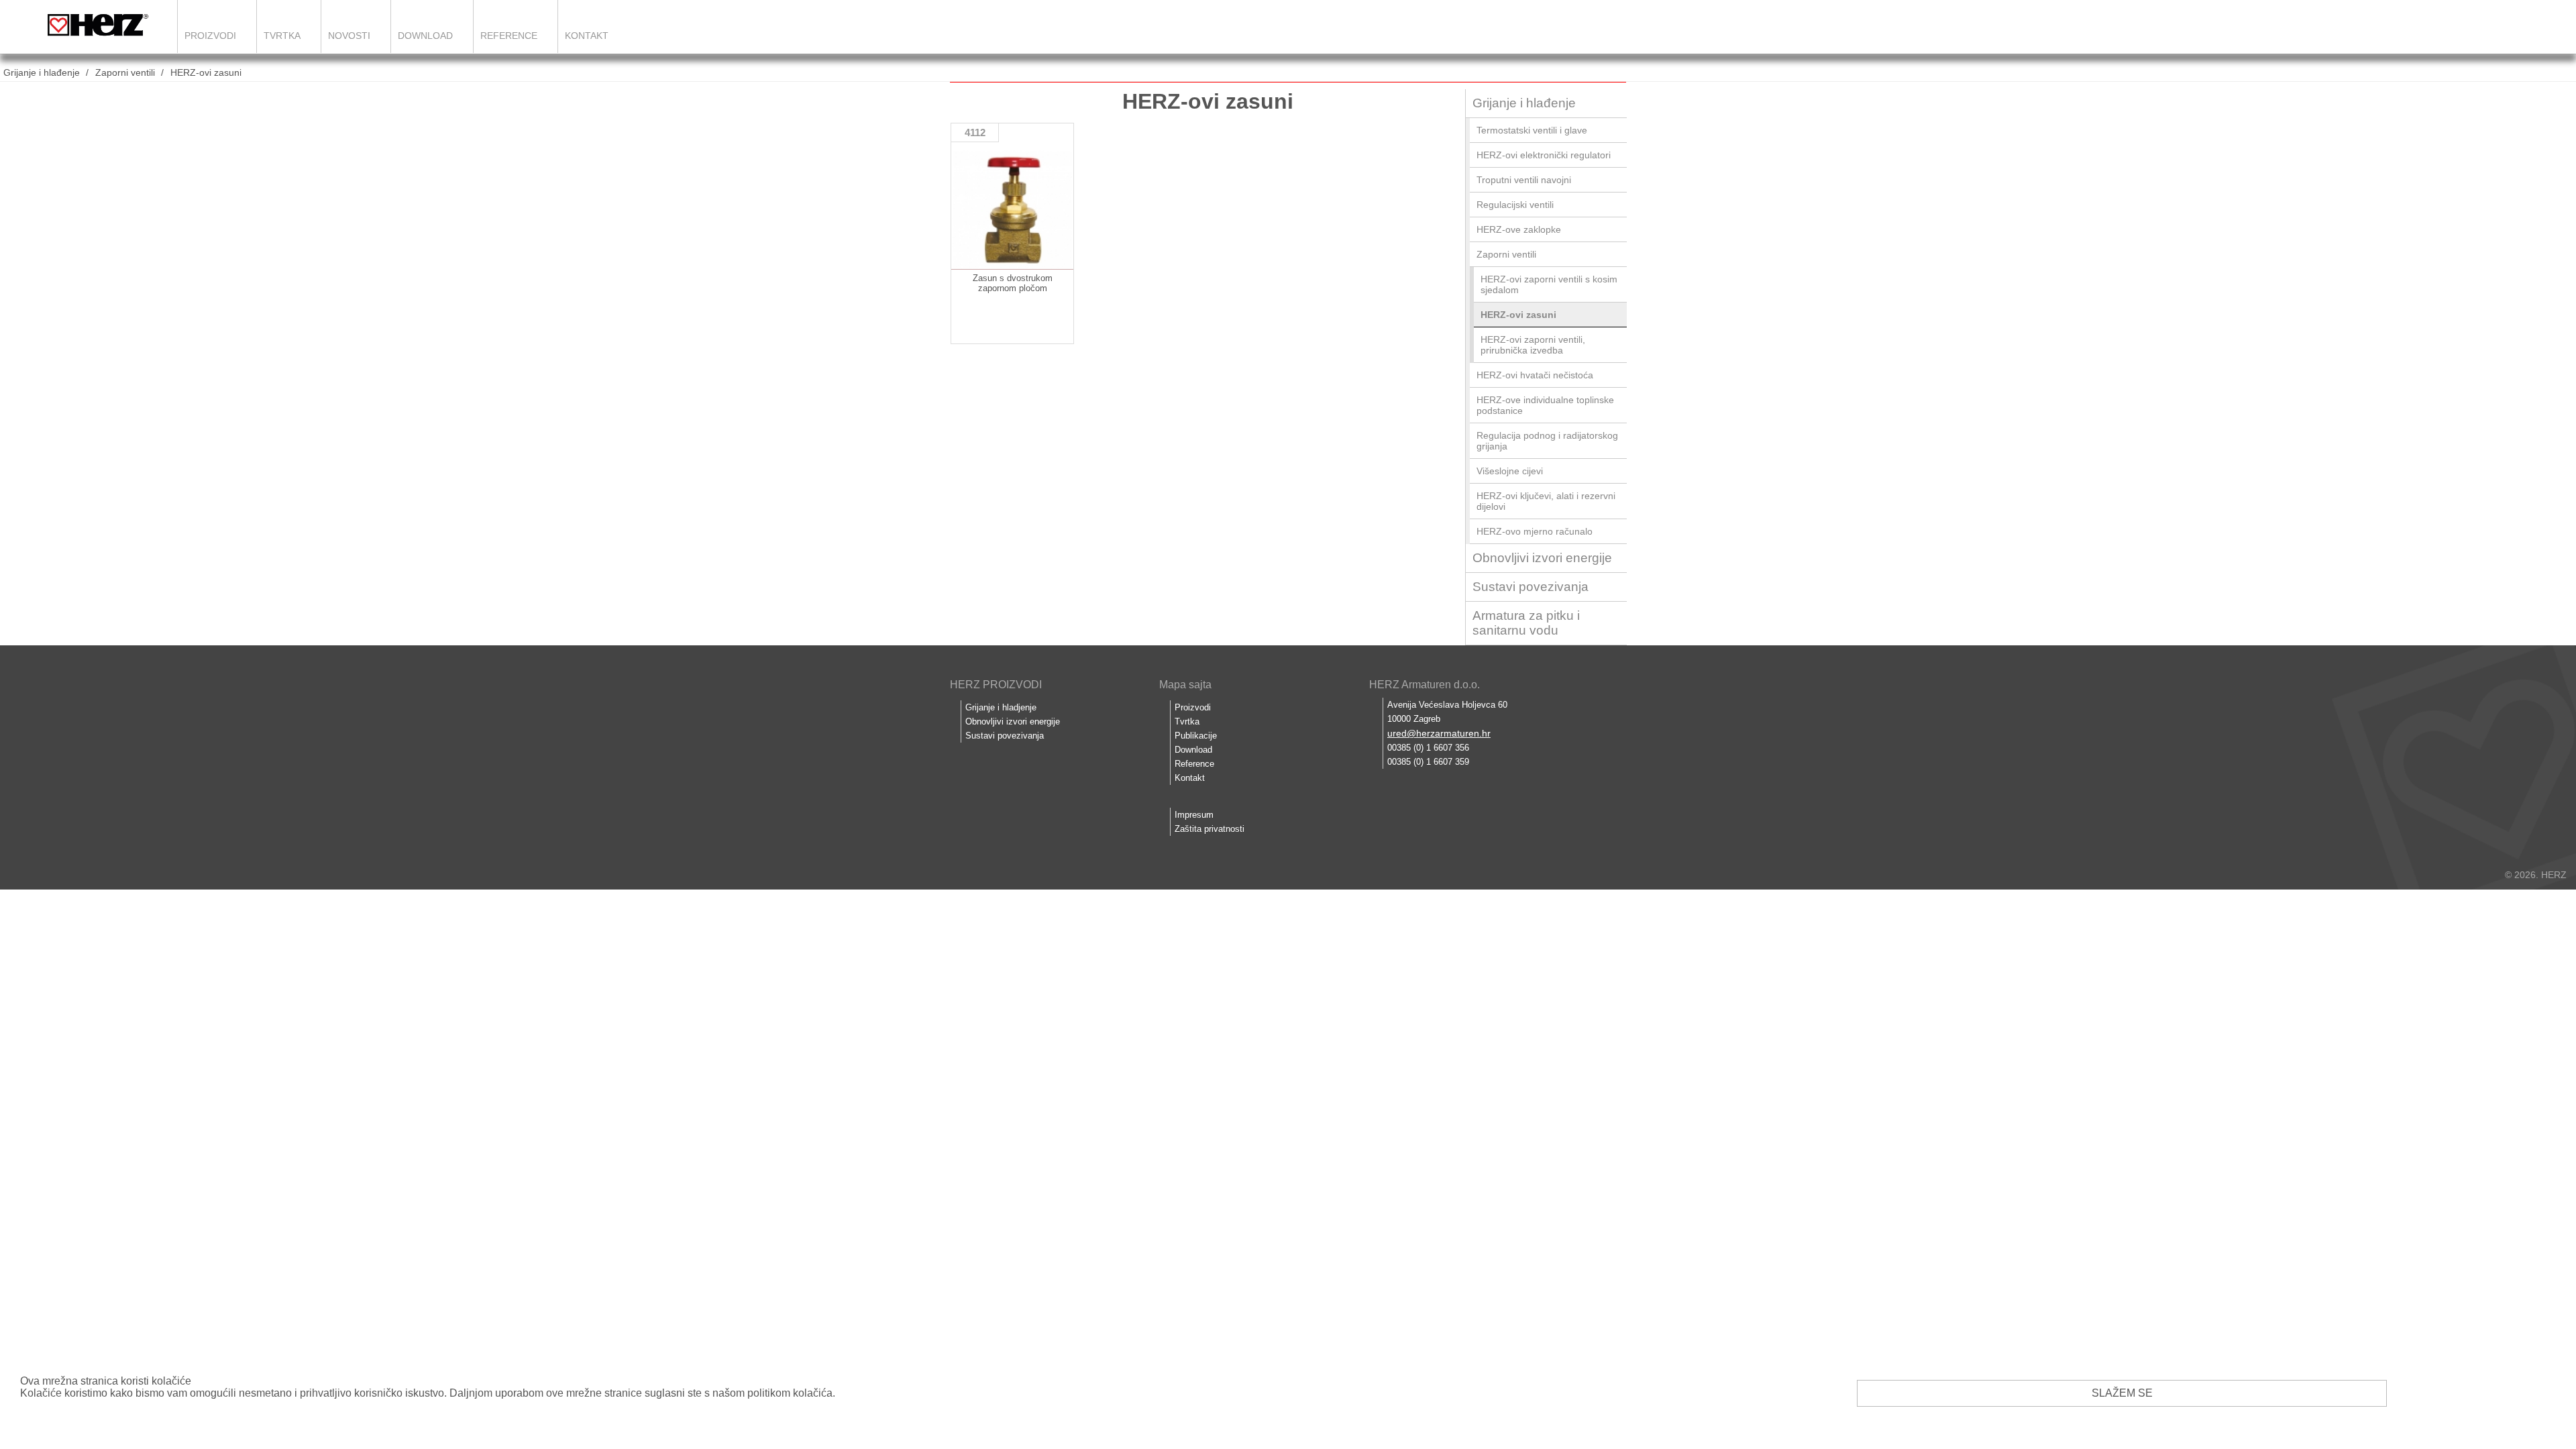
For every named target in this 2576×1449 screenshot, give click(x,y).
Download (425, 36)
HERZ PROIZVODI (996, 685)
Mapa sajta (1185, 685)
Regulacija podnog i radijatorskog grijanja (1547, 441)
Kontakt (587, 36)
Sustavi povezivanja (1531, 587)
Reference (509, 36)
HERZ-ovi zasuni (206, 72)
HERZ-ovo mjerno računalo (1535, 531)
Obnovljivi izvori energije (1542, 558)
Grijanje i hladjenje (1001, 707)
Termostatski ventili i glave (1532, 130)
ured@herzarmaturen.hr (1439, 733)
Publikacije (1196, 736)
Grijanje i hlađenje (42, 72)
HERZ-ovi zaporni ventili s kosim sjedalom (1549, 284)
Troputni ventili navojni (1524, 180)
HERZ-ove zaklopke (1519, 229)
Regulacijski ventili (1515, 205)
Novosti (349, 36)
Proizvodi (210, 36)
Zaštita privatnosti (1210, 829)
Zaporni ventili (125, 72)
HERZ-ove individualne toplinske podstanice (1545, 405)
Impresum (1194, 815)
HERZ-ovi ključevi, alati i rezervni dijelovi (1546, 501)
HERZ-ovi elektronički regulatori (1544, 155)
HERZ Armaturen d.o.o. (1425, 685)
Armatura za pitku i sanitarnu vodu (1526, 623)
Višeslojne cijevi (1510, 471)
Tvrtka (282, 36)
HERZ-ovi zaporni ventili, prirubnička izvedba (1533, 345)
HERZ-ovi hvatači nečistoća (1535, 375)
